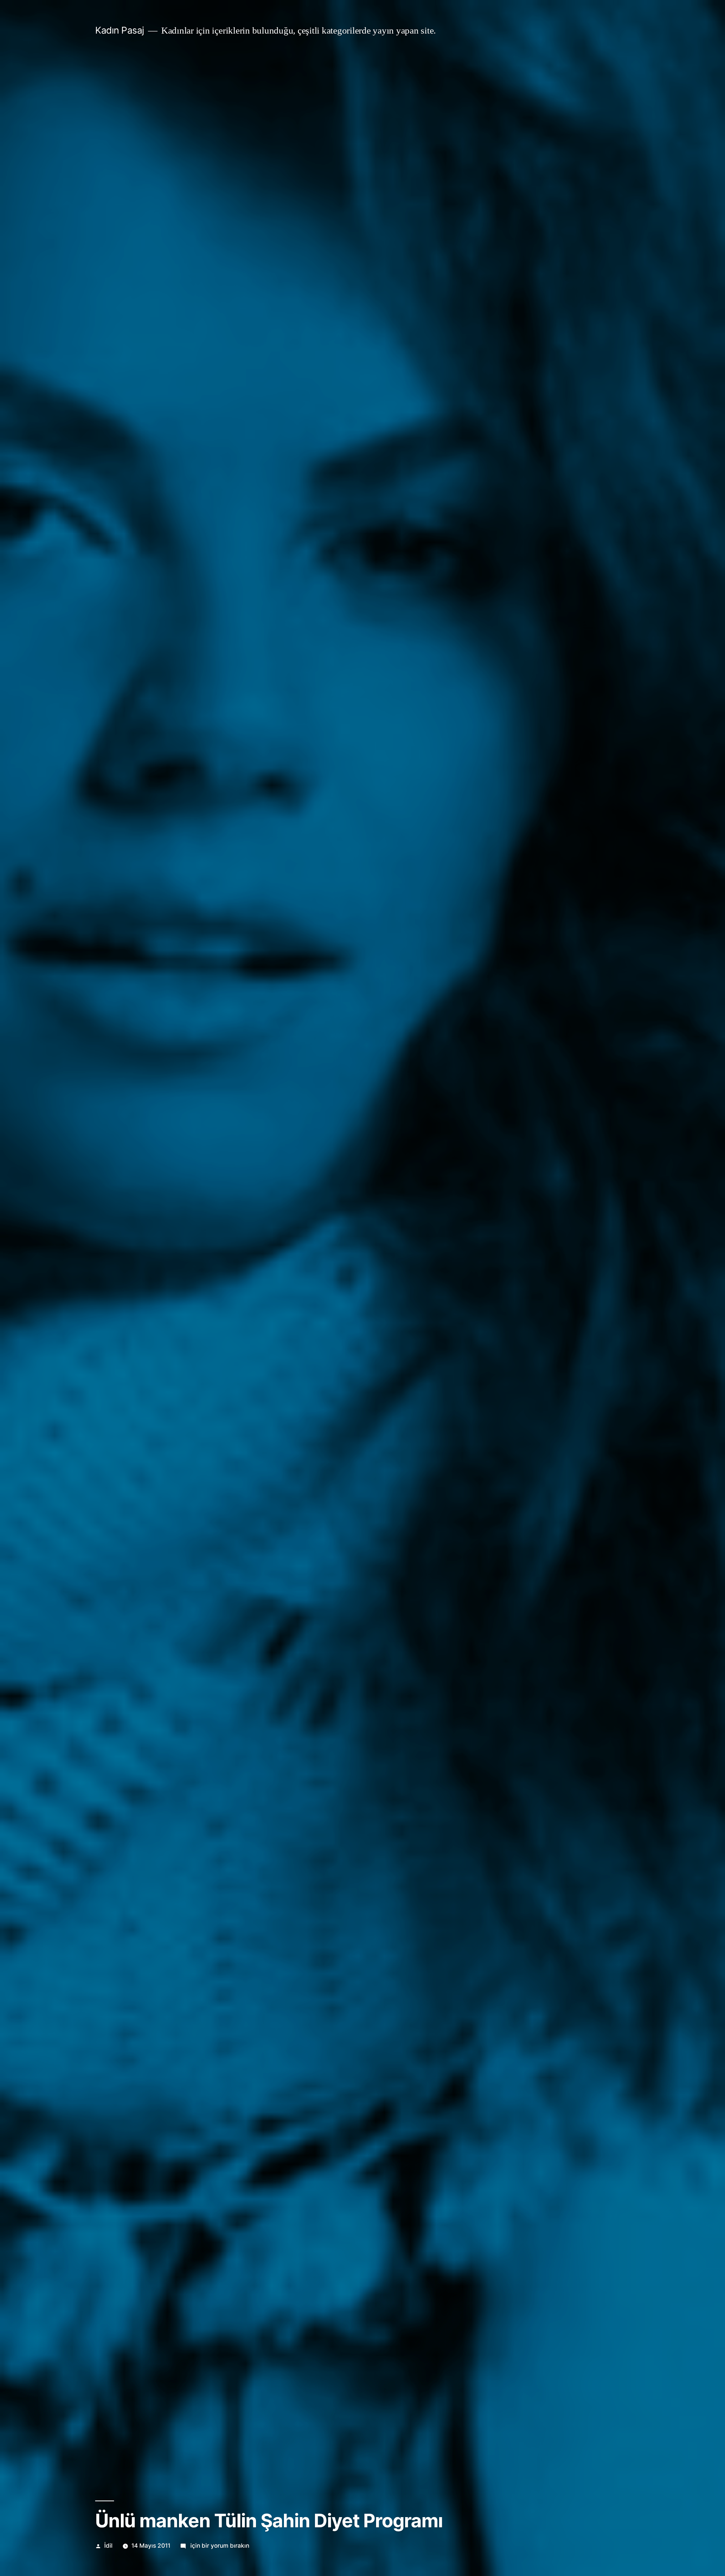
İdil (108, 2546)
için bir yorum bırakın (219, 2546)
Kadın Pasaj (120, 30)
